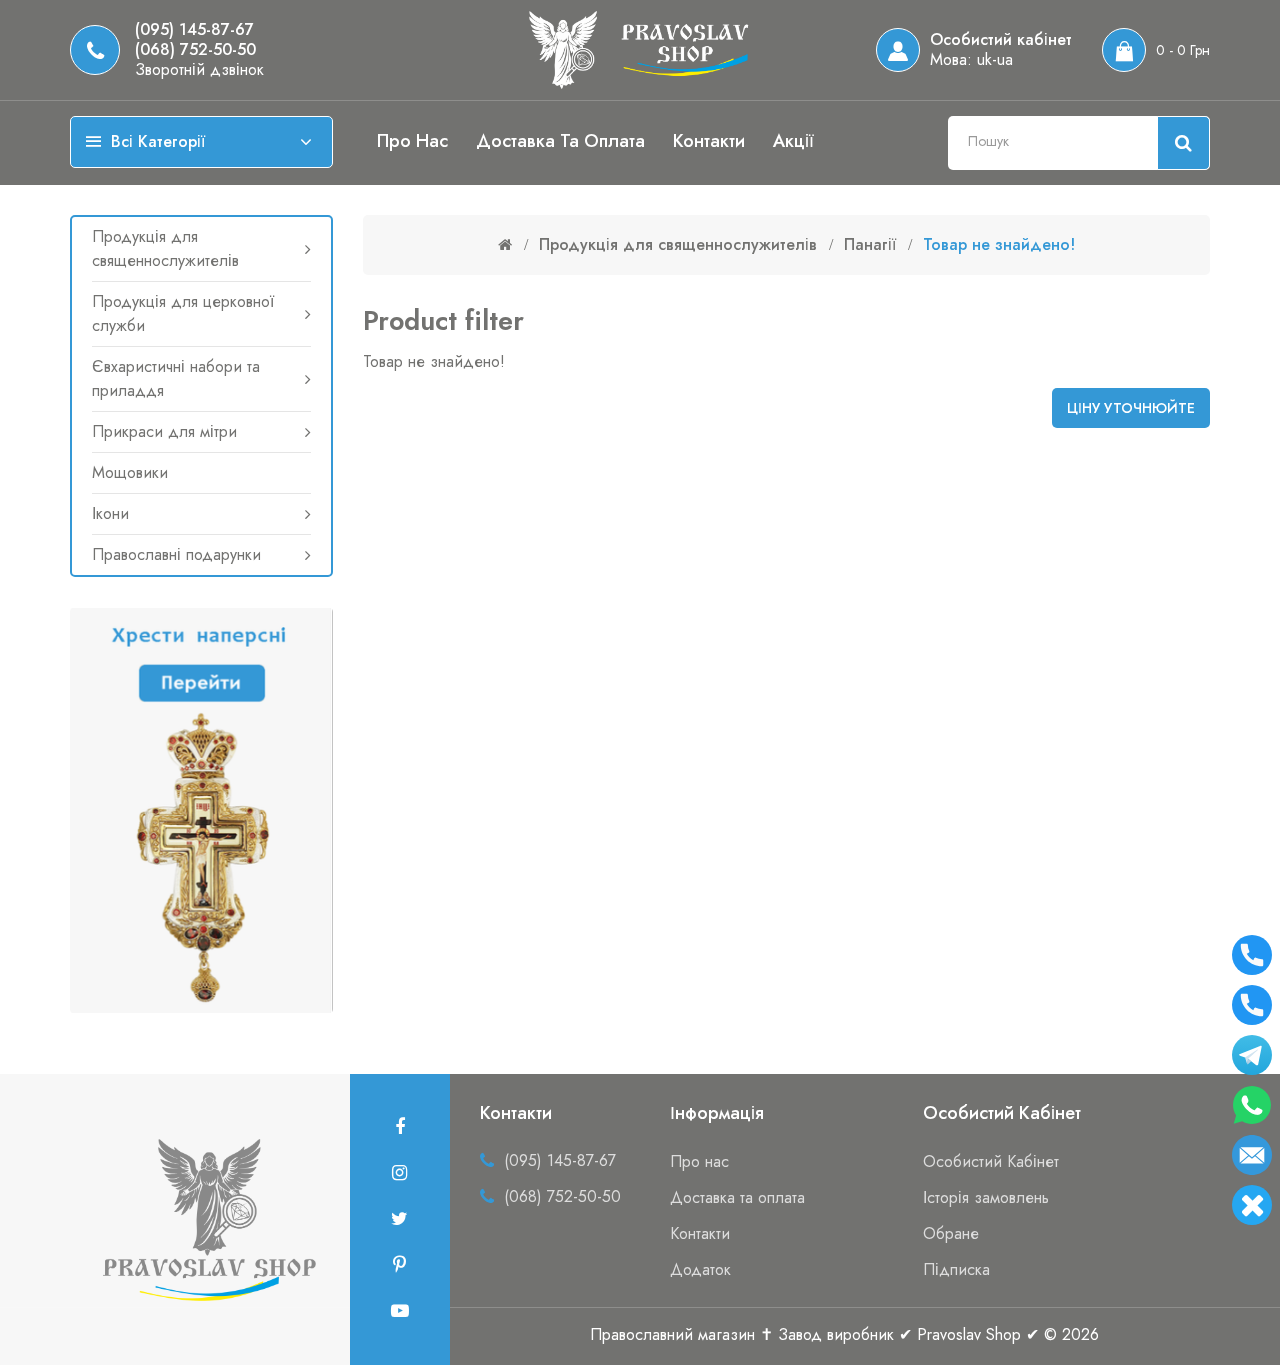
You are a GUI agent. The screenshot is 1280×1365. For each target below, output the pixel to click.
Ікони (110, 513)
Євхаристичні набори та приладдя (176, 378)
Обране (951, 1233)
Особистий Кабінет (991, 1161)
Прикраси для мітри (164, 431)
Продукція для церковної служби (183, 313)
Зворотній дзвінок (199, 70)
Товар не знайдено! (999, 244)
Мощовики (130, 472)
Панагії (870, 244)
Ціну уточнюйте (1131, 408)
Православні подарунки (176, 554)
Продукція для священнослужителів (165, 248)
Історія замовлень (986, 1197)
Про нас (412, 141)
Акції (793, 141)
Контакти (709, 141)
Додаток (700, 1269)
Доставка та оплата (560, 141)
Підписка (956, 1269)
